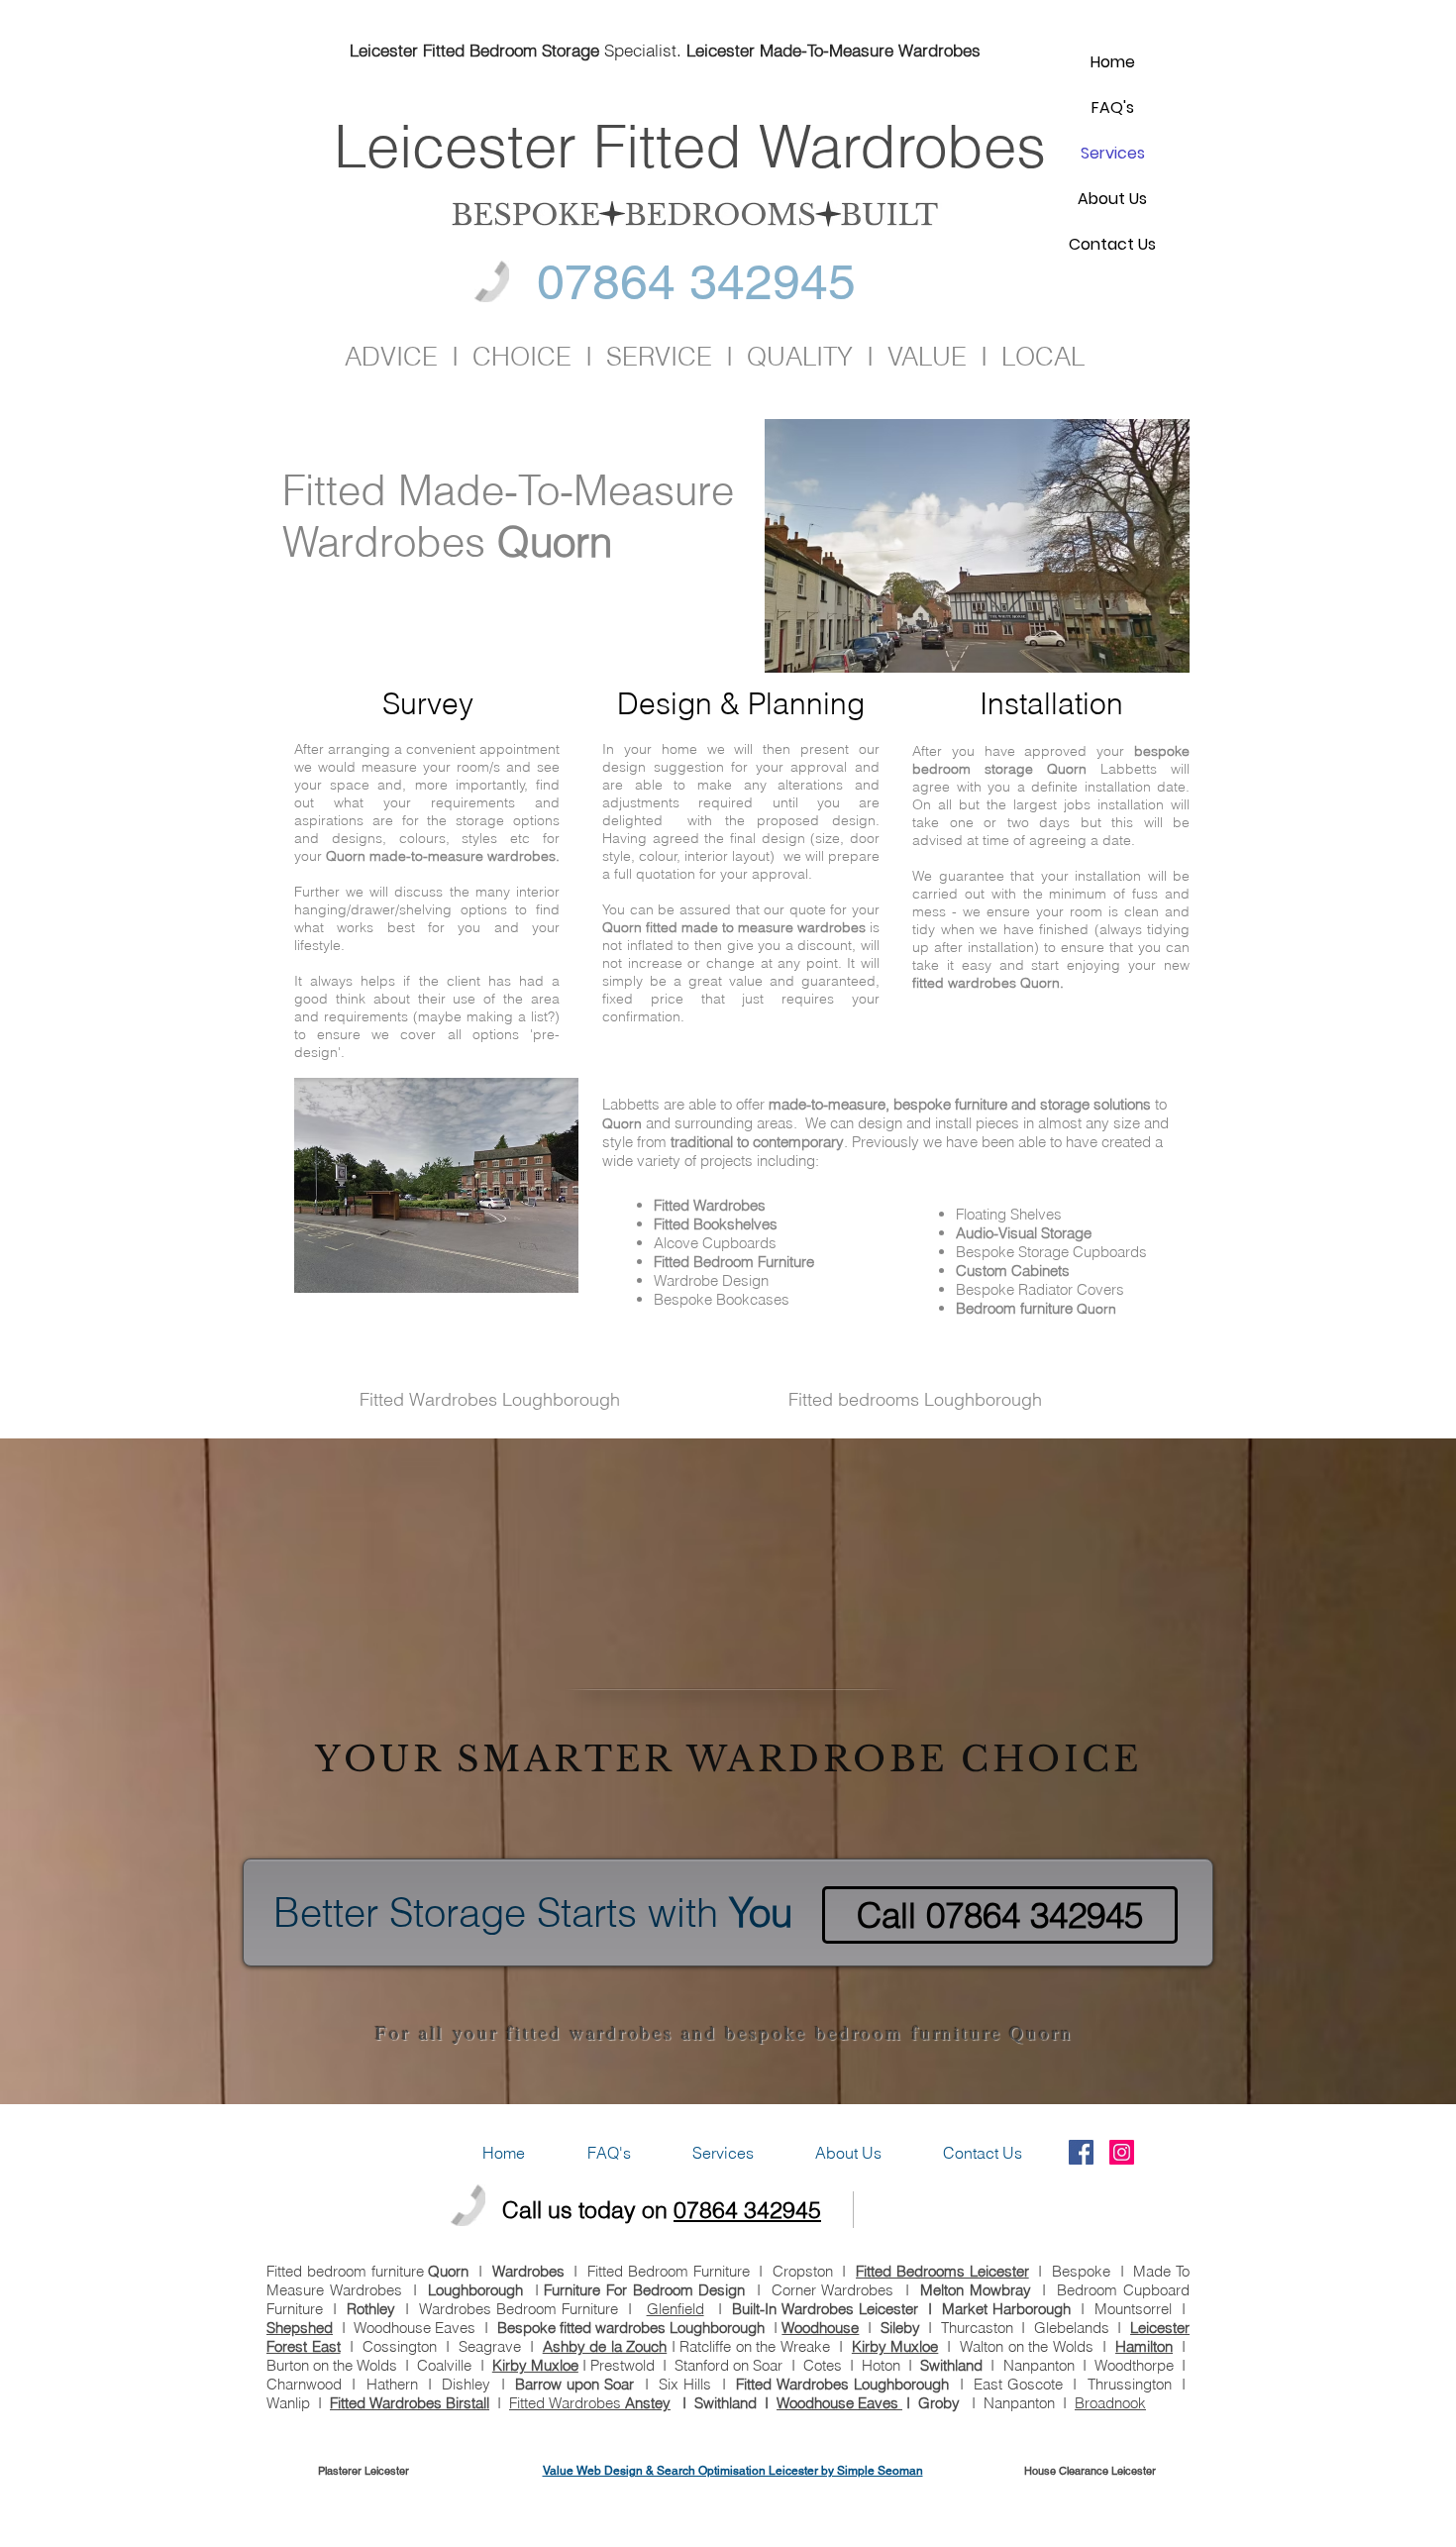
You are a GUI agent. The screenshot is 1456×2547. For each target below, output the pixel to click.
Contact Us (1112, 244)
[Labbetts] (1122, 2152)
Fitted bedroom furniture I (379, 2271)
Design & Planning (741, 704)
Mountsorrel (1133, 2309)
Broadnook (1110, 2403)
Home (1113, 62)
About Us (1112, 199)
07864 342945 (747, 2210)
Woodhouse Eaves (839, 2403)
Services (1113, 153)
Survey (428, 704)
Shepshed (300, 2328)
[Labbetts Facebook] (1081, 2152)
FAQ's (1113, 107)
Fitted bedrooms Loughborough (915, 1399)
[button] (723, 2153)
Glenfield (676, 2309)
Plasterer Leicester (364, 2471)
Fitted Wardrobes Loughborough (490, 1399)
